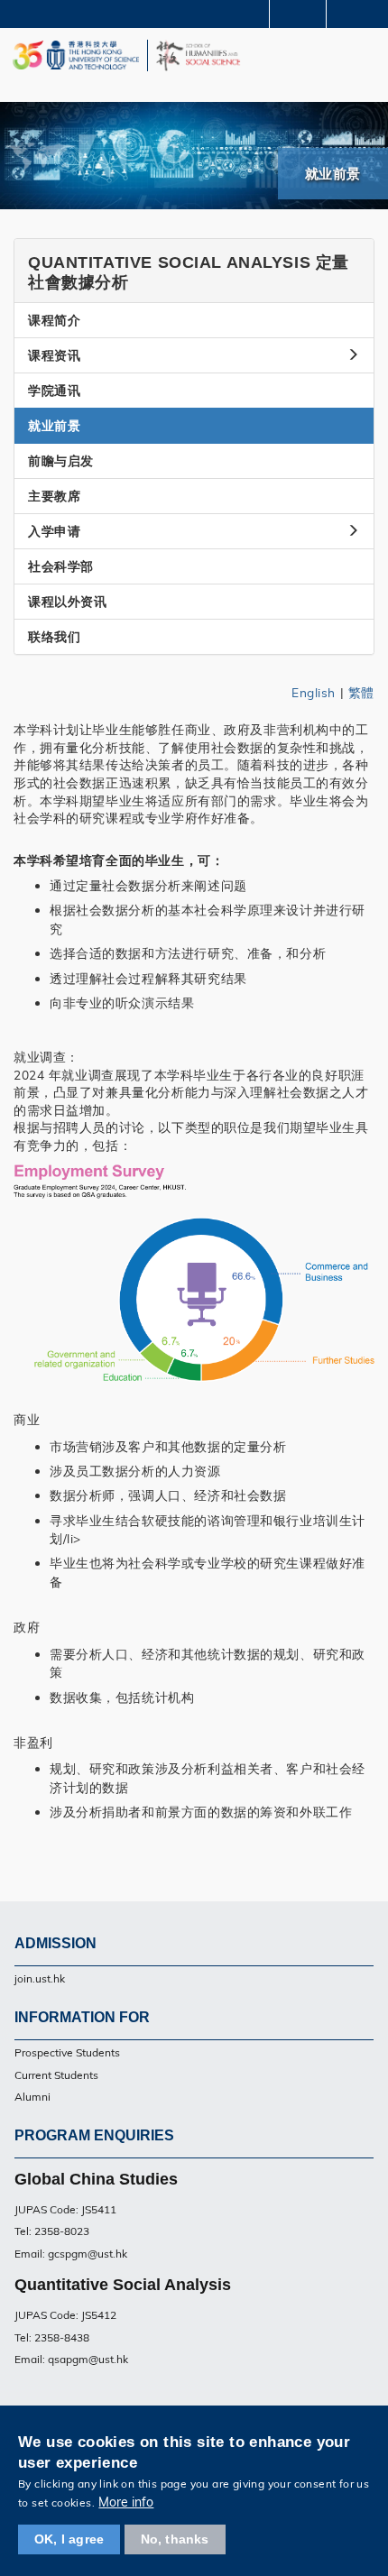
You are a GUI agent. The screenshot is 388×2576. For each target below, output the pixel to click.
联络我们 (54, 637)
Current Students (56, 2075)
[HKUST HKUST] (76, 55)
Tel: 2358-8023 (52, 2231)
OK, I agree (69, 2539)
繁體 (361, 692)
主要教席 (54, 496)
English (314, 692)
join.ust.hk (40, 1978)
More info (126, 2502)
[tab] (194, 271)
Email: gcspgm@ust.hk (71, 2254)
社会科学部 (61, 566)
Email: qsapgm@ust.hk (71, 2359)
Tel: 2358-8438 (52, 2337)
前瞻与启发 (61, 461)
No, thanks (175, 2539)
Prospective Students (67, 2052)
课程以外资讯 (67, 602)
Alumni (32, 2097)
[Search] (361, 13)
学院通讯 (54, 391)
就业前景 (54, 426)
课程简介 (54, 320)
